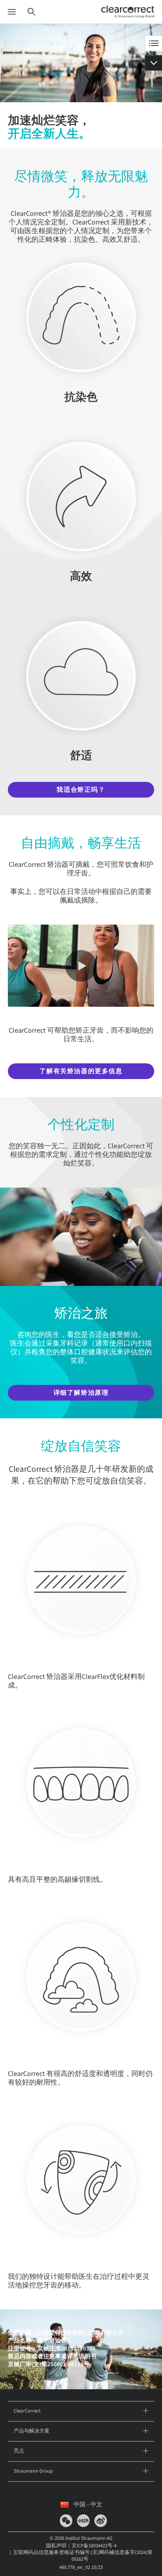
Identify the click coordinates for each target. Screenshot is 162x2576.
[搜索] (31, 12)
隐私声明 (56, 2546)
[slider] (36, 993)
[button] (22, 993)
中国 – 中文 (88, 2505)
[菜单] (12, 12)
